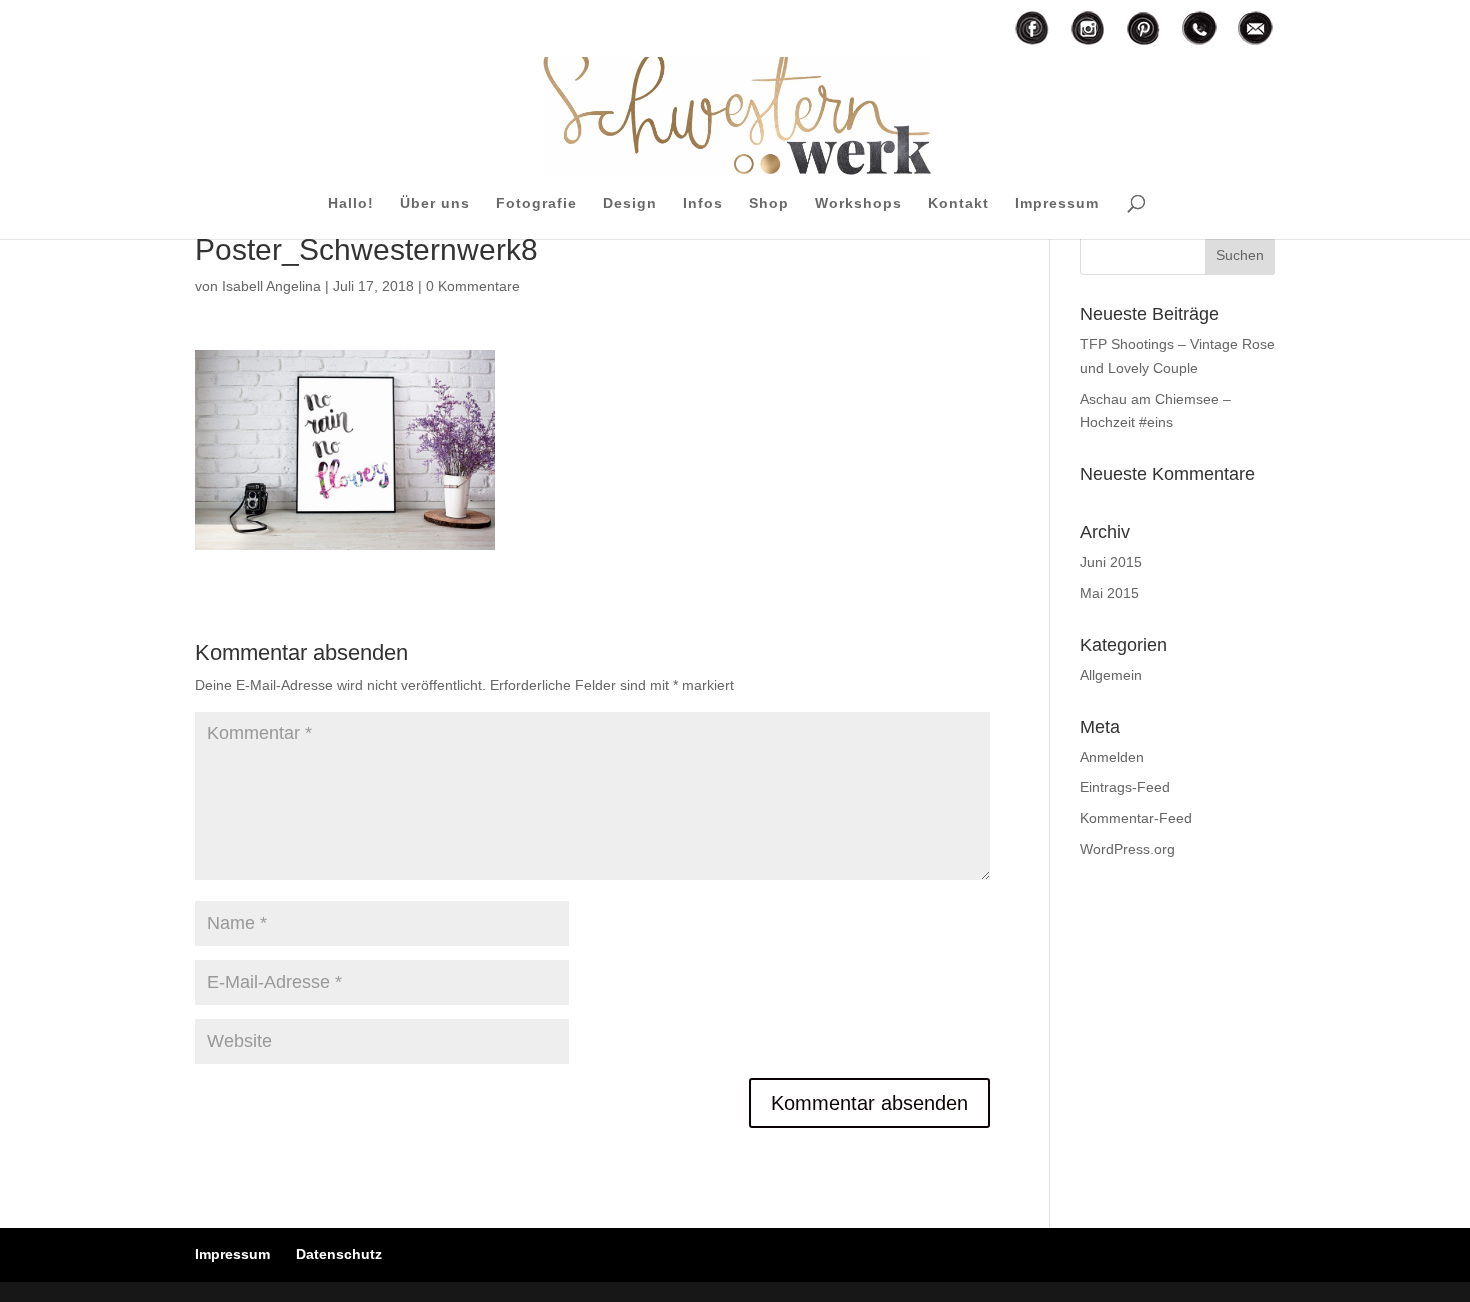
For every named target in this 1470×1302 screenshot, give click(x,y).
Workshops (858, 203)
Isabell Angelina (271, 286)
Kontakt (958, 203)
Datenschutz (339, 1254)
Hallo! (351, 203)
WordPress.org (1127, 849)
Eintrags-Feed (1125, 787)
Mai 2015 (1109, 593)
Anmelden (1112, 757)
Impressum (1057, 203)
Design (630, 203)
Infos (703, 203)
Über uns (435, 203)
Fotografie (536, 203)
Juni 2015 (1111, 562)
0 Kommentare (473, 286)
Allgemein (1111, 675)
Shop (769, 203)
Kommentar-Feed (1136, 818)
